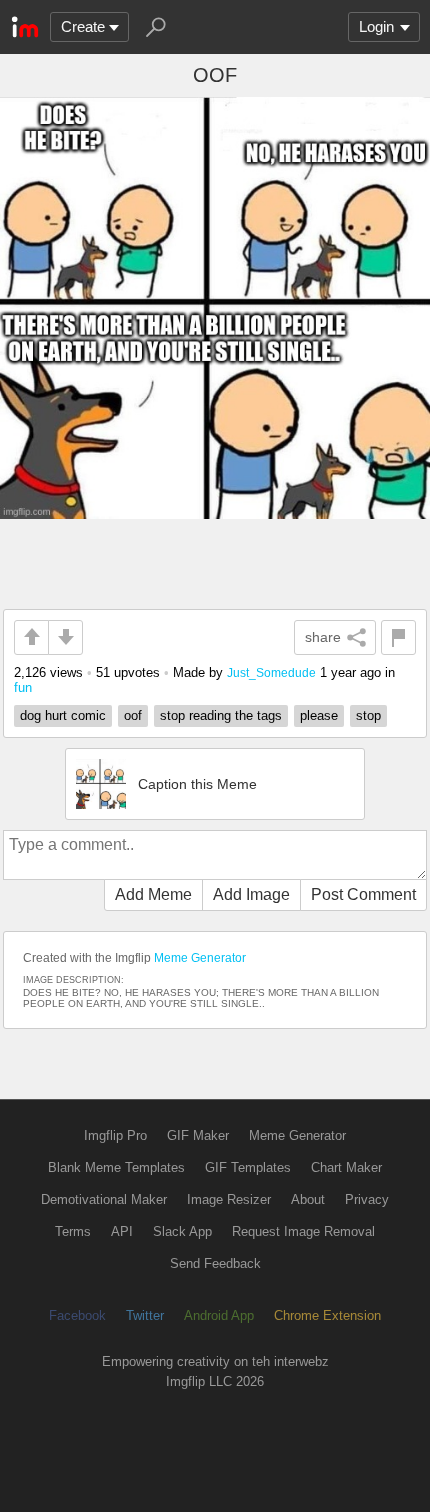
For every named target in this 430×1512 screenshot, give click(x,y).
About (308, 1199)
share (323, 637)
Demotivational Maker (104, 1199)
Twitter (145, 1315)
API (122, 1231)
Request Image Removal (303, 1231)
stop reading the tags (221, 715)
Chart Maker (346, 1167)
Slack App (182, 1231)
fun (23, 687)
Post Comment (363, 894)
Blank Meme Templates (116, 1167)
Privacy (367, 1199)
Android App (219, 1315)
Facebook (77, 1315)
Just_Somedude (271, 672)
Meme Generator (200, 958)
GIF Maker (198, 1135)
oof (133, 715)
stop (368, 715)
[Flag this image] (398, 637)
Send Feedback (215, 1263)
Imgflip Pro (115, 1135)
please (319, 715)
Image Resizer (229, 1199)
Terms (73, 1231)
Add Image (251, 894)
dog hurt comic (63, 715)
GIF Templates (248, 1167)
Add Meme (153, 894)
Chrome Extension (327, 1315)
